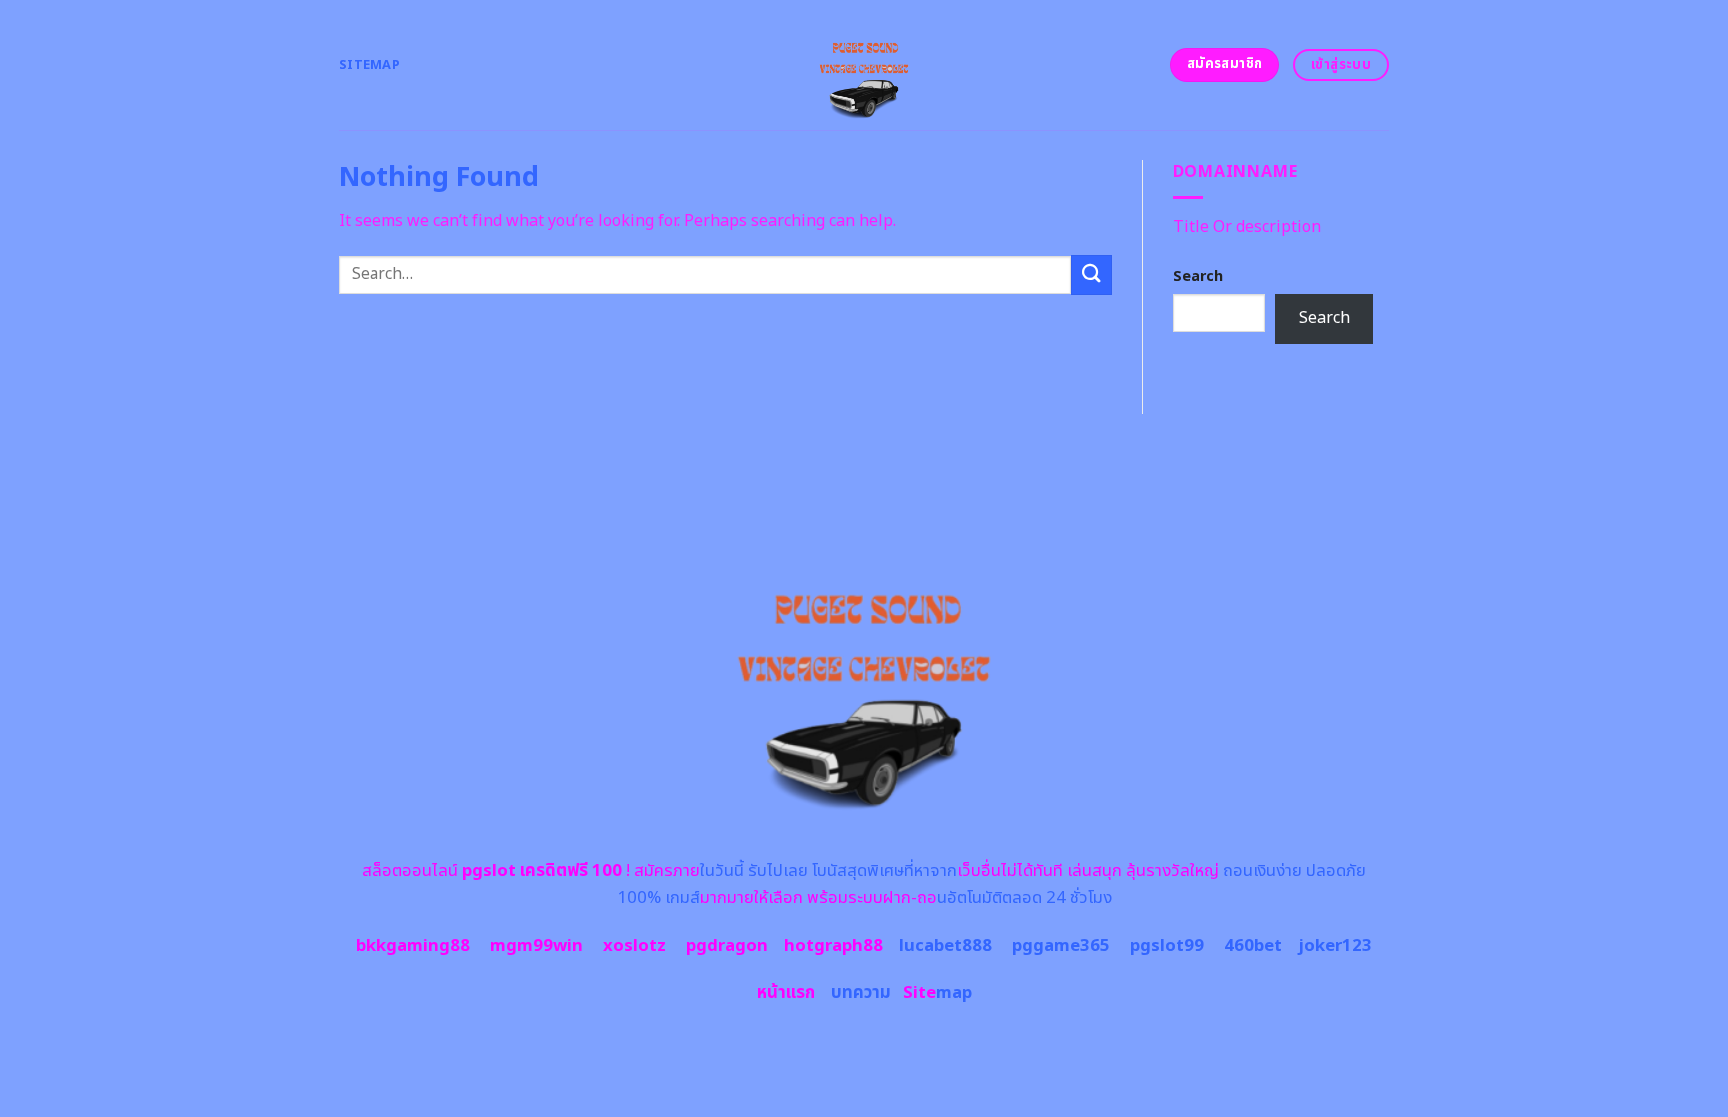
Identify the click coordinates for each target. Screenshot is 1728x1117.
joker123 (1335, 946)
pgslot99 (1167, 946)
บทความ (861, 993)
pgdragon (727, 946)
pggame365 (1061, 946)
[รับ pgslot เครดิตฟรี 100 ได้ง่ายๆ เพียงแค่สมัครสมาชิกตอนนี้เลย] (864, 65)
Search (1198, 276)
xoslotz (634, 946)
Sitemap (369, 65)
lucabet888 (945, 946)
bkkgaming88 (413, 946)
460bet (1253, 946)
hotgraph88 (833, 946)
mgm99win (536, 946)
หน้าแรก (786, 993)
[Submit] (1091, 274)
